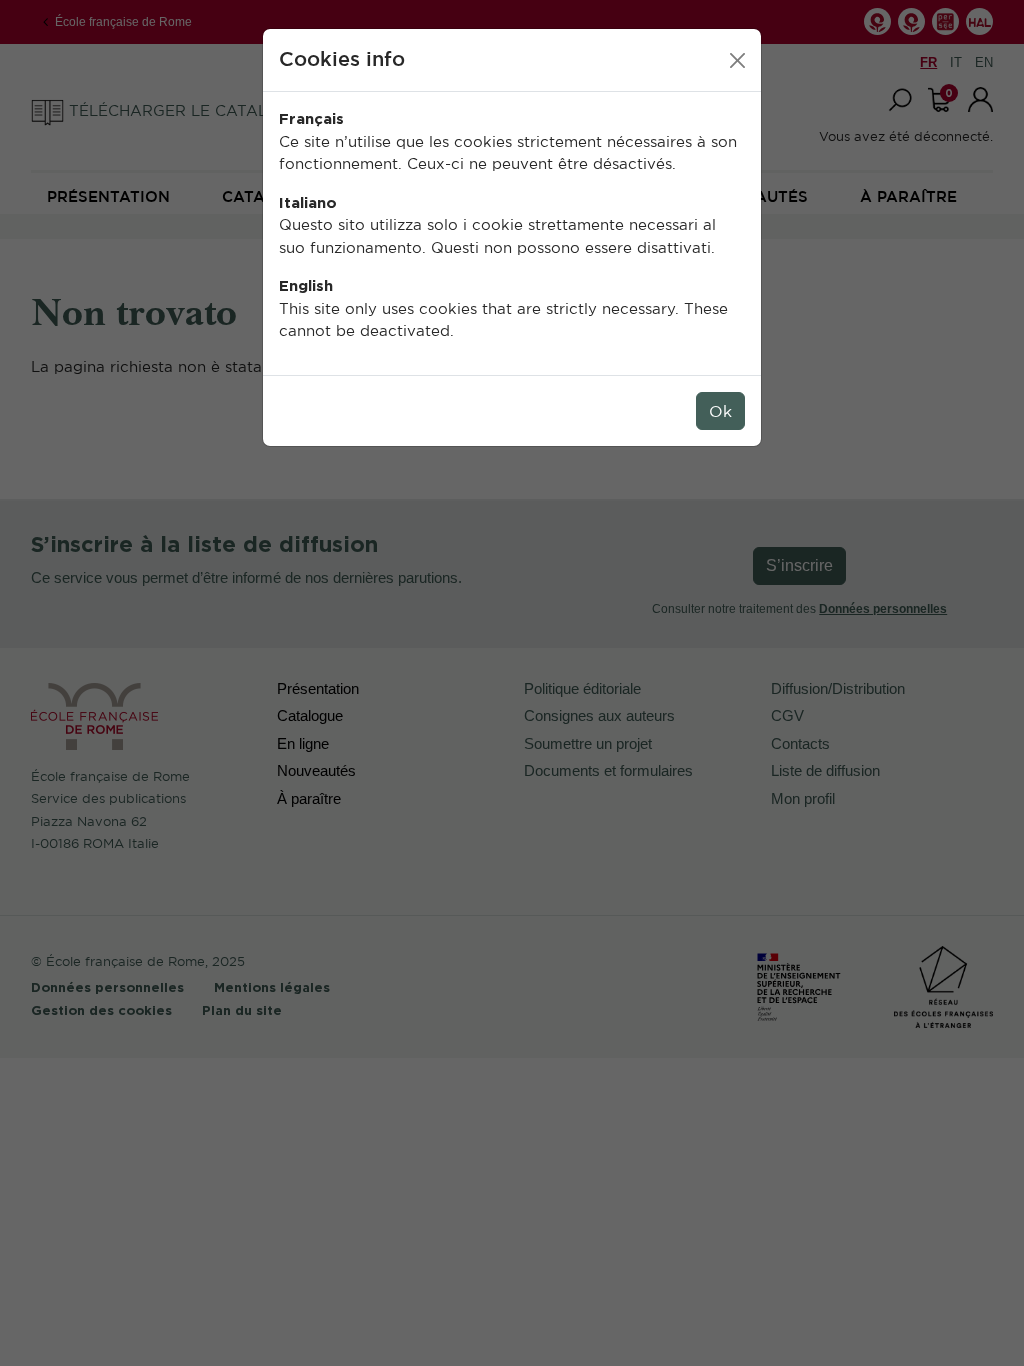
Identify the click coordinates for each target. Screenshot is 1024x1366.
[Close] (737, 60)
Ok (720, 411)
